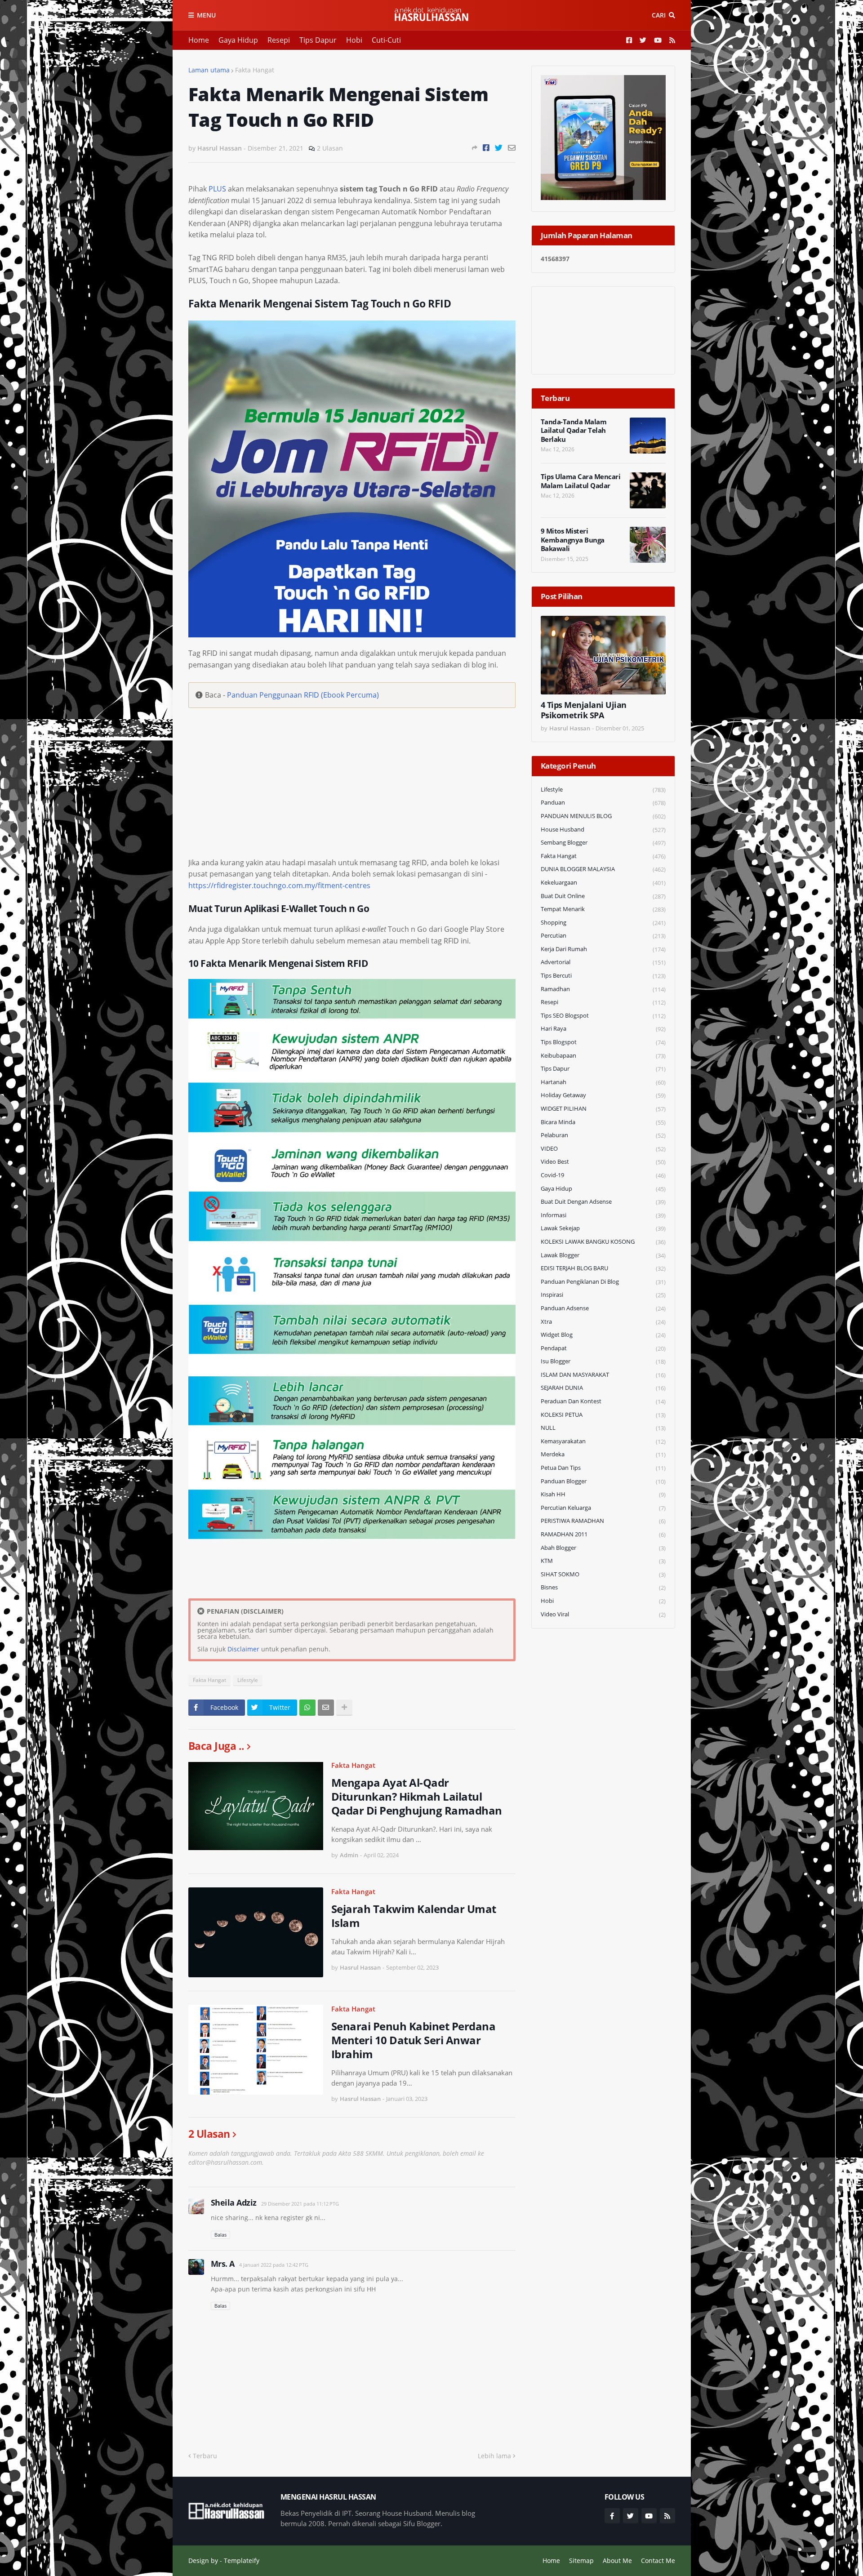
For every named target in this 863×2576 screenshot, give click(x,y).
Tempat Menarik (603, 909)
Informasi (603, 1215)
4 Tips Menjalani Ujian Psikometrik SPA (584, 710)
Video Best (603, 1162)
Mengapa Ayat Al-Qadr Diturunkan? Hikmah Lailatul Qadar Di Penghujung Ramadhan (417, 1797)
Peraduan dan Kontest (603, 1401)
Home (199, 40)
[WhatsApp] (307, 1708)
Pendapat (603, 1348)
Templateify (242, 2560)
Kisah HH (603, 1494)
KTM (603, 1561)
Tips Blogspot (603, 1042)
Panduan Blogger (603, 1481)
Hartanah (603, 1082)
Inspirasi (603, 1295)
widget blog (603, 1335)
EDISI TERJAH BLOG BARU (603, 1268)
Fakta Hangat (255, 70)
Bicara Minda (603, 1122)
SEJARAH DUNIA (603, 1388)
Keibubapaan (603, 1056)
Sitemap (581, 2560)
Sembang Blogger (603, 843)
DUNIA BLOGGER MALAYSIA (603, 869)
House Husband (603, 830)
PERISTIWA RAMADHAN (603, 1521)
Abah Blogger (603, 1548)
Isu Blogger (603, 1361)
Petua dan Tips (603, 1468)
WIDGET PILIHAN (603, 1109)
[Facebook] (486, 148)
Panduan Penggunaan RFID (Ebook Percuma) (303, 695)
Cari (659, 15)
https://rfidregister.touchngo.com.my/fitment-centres (279, 885)
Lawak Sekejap (603, 1228)
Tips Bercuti (603, 976)
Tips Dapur (318, 40)
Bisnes (603, 1587)
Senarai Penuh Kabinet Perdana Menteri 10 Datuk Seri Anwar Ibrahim (414, 2040)
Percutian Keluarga (603, 1508)
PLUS (217, 189)
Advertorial (603, 962)
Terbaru (205, 2456)
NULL (603, 1428)
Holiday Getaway (603, 1095)
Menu (206, 15)
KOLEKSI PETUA (603, 1415)
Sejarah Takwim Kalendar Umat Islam (414, 1916)
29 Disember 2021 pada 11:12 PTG (300, 2204)
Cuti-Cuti (386, 40)
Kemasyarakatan (603, 1441)
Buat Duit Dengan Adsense (603, 1202)
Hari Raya (603, 1029)
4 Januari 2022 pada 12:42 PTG (274, 2265)
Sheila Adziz (234, 2202)
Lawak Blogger (603, 1255)
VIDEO (603, 1149)
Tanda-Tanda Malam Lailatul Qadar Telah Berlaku (574, 431)
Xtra (603, 1322)
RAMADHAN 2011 (603, 1534)
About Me (617, 2560)
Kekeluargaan (603, 883)
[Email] (512, 148)
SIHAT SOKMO (603, 1574)
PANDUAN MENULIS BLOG (603, 816)
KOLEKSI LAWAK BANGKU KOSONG (603, 1242)
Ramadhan (603, 989)
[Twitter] (499, 148)
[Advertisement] (352, 813)
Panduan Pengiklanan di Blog (603, 1282)
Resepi (279, 40)
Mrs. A (223, 2264)
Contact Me (658, 2560)
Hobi (354, 40)
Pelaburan (603, 1135)
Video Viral (603, 1614)
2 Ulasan (330, 148)
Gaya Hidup (238, 40)
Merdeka (603, 1454)
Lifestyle (248, 1680)
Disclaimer (243, 1649)
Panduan (603, 803)
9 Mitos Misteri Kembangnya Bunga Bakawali (573, 540)
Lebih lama (494, 2456)
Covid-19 (603, 1175)
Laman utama (209, 70)
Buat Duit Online (603, 896)
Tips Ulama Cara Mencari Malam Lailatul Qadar (581, 481)
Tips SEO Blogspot (603, 1016)
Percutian (603, 936)
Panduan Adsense (603, 1308)
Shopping (603, 923)
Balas (220, 2235)
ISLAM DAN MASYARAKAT (603, 1375)
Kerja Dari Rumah (603, 949)
